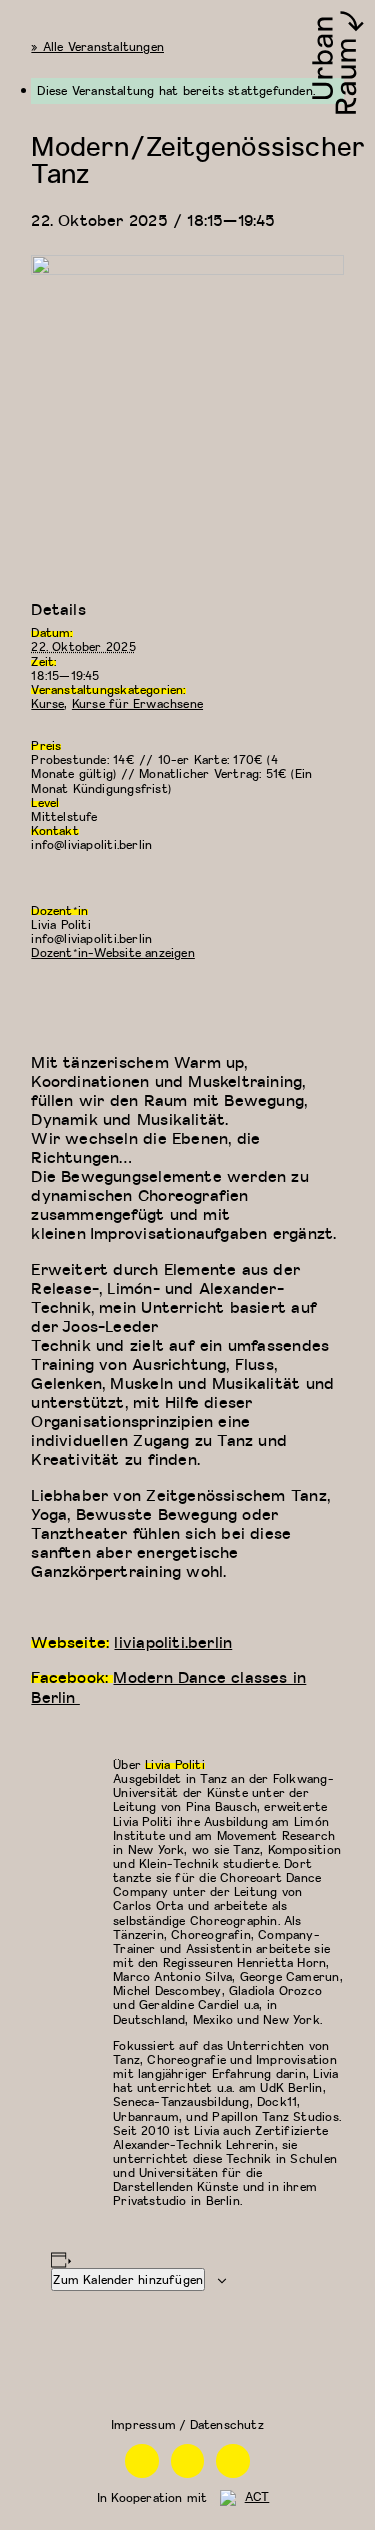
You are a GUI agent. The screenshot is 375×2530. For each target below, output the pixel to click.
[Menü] (23, 23)
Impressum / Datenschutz (187, 2424)
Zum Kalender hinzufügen (128, 2279)
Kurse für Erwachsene (137, 703)
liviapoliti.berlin (173, 1641)
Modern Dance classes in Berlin (168, 1686)
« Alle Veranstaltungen (97, 46)
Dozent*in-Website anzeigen (112, 952)
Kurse (47, 703)
